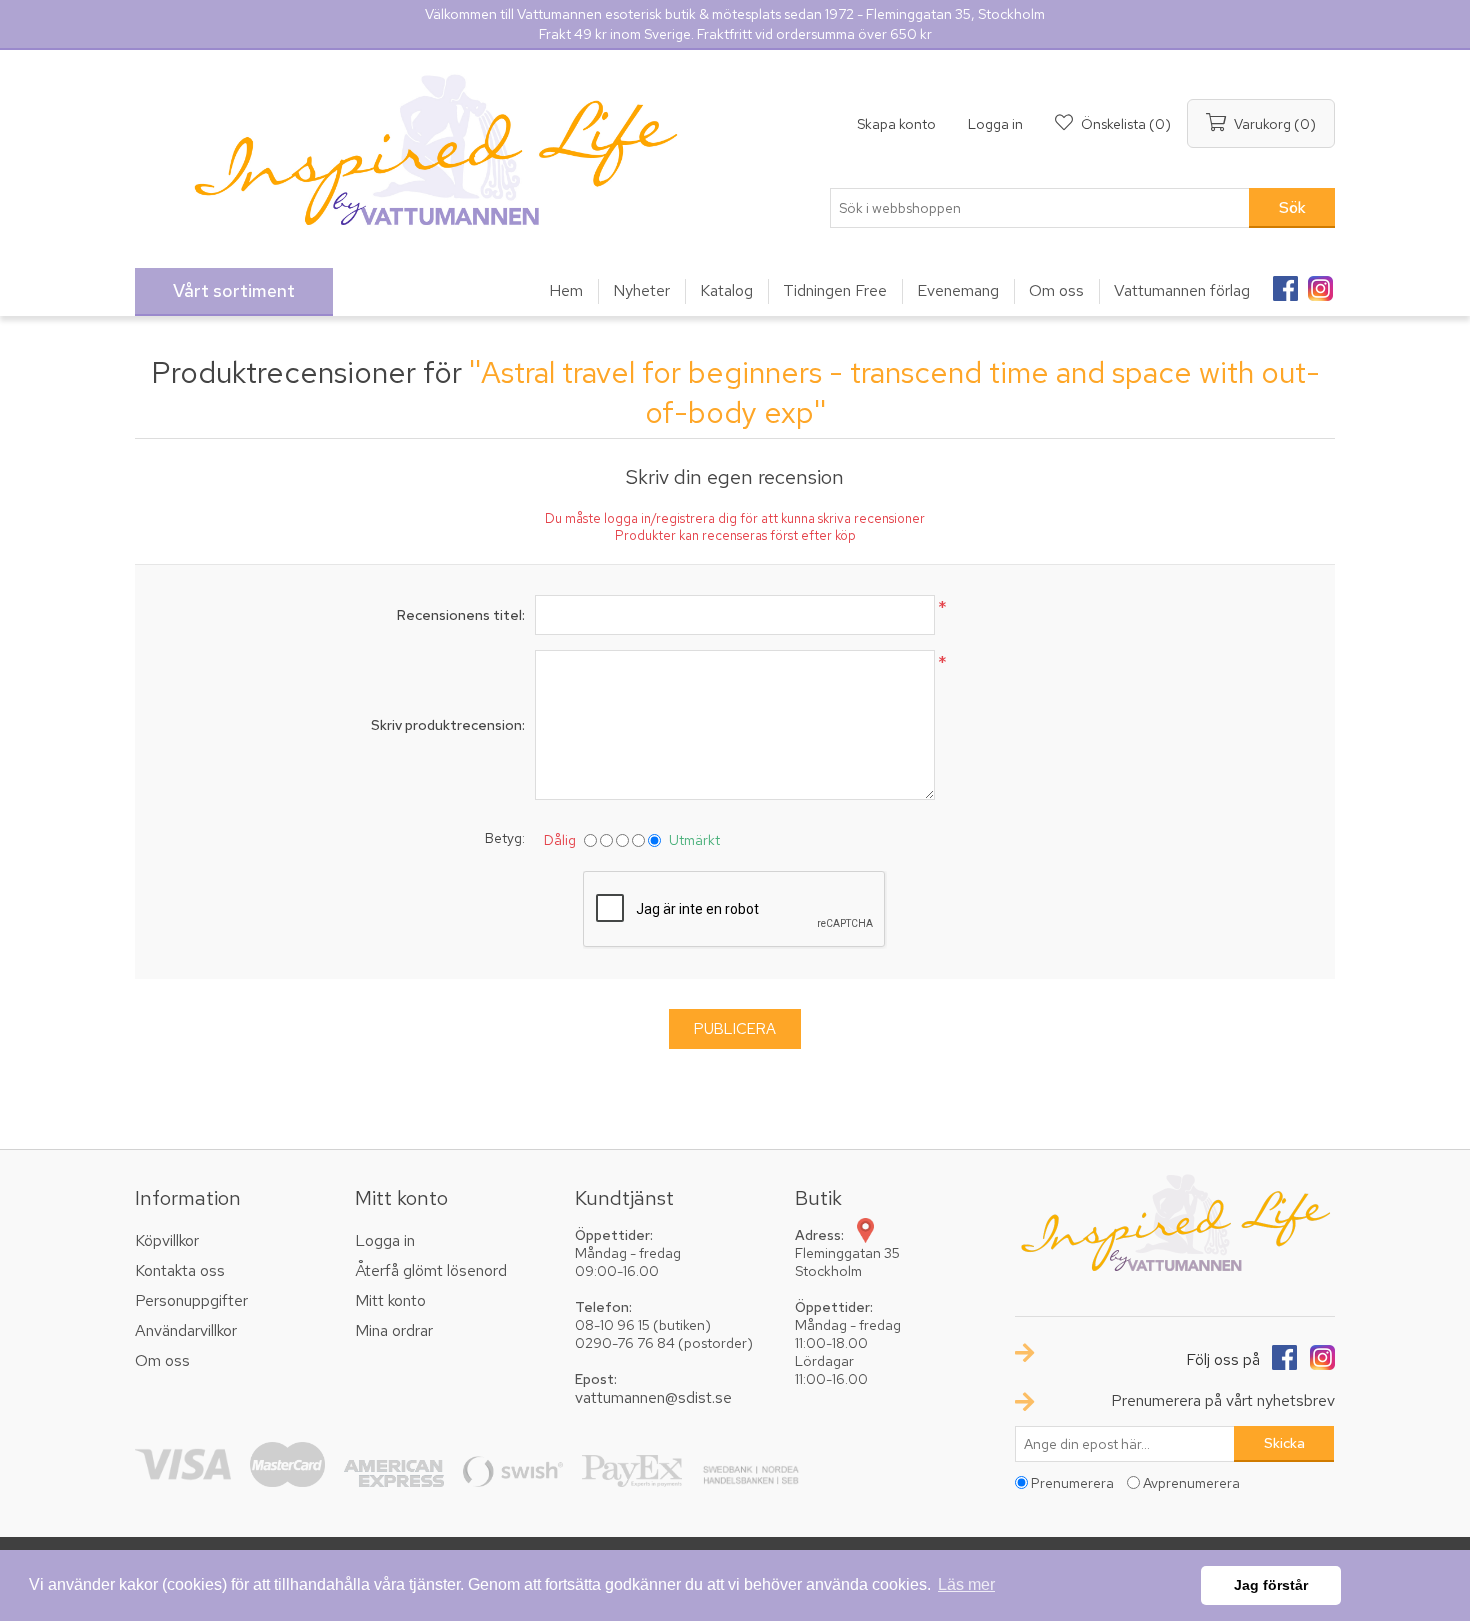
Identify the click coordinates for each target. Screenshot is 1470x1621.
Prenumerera (1072, 1483)
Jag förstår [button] (1271, 1585)
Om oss (162, 1360)
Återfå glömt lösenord (431, 1270)
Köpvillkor (167, 1240)
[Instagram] (1320, 282)
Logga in (995, 124)
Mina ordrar (394, 1330)
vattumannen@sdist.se (653, 1397)
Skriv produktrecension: (448, 725)
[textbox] (1040, 208)
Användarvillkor (186, 1330)
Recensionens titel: (461, 615)
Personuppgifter (191, 1300)
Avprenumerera (1191, 1483)
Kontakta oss (180, 1270)
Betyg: (505, 838)
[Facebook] (1285, 282)
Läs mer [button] (966, 1584)
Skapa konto (896, 124)
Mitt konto (390, 1300)
